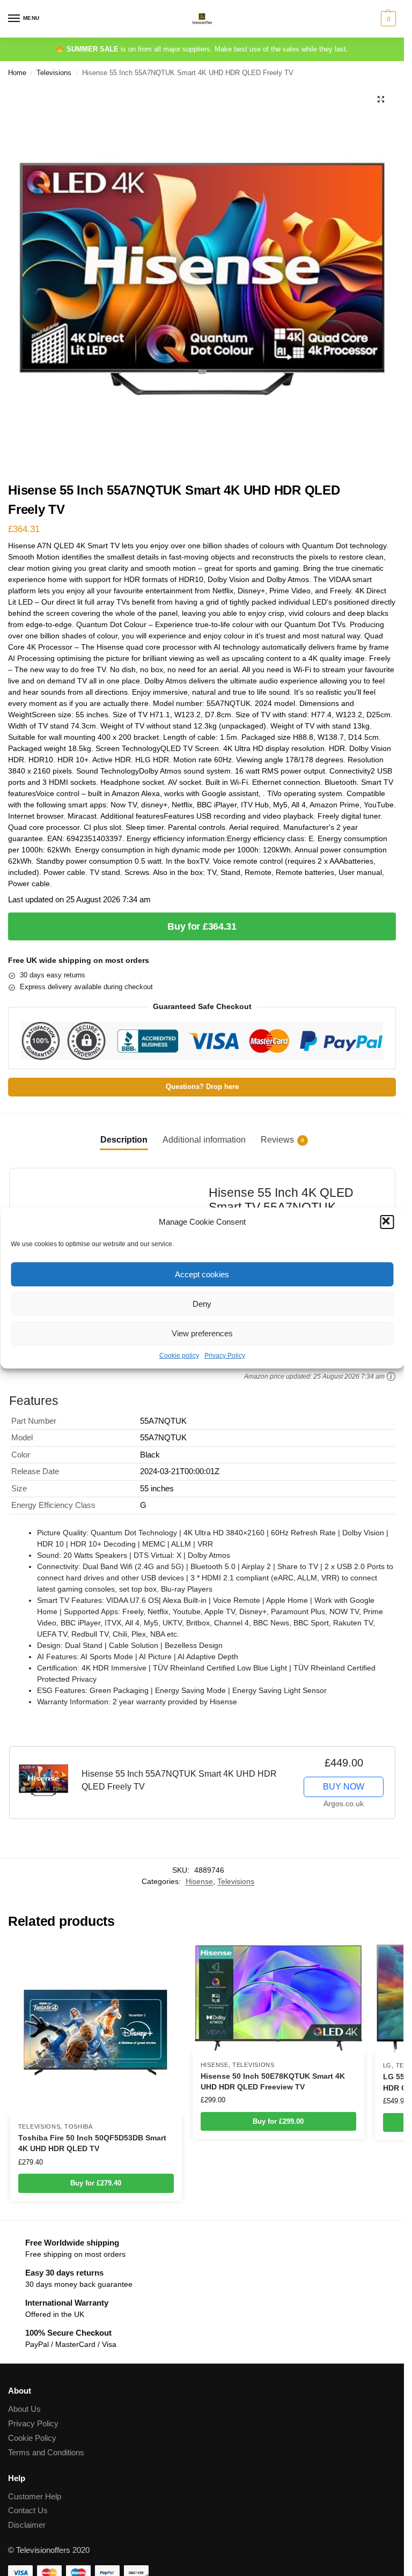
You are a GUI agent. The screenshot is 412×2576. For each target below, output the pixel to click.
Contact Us (28, 2511)
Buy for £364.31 (202, 926)
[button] (387, 1222)
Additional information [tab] (204, 1140)
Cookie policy (179, 1356)
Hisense (199, 1882)
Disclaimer (27, 2525)
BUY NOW (344, 1787)
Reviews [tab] (282, 1140)
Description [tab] (124, 1140)
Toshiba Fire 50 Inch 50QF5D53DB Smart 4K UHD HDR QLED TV (92, 2143)
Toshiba (79, 2126)
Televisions (54, 73)
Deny (202, 1304)
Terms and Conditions (46, 2453)
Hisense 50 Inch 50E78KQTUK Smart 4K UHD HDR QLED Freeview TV (273, 2082)
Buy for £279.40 (96, 2183)
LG (387, 2065)
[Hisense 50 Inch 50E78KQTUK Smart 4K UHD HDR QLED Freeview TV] (278, 1998)
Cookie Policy (32, 2438)
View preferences (202, 1333)
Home (17, 73)
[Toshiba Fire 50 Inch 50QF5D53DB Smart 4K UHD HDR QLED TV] (96, 2029)
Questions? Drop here (202, 1087)
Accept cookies (202, 1274)
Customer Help (35, 2497)
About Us (24, 2409)
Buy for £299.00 (278, 2121)
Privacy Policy (225, 1356)
